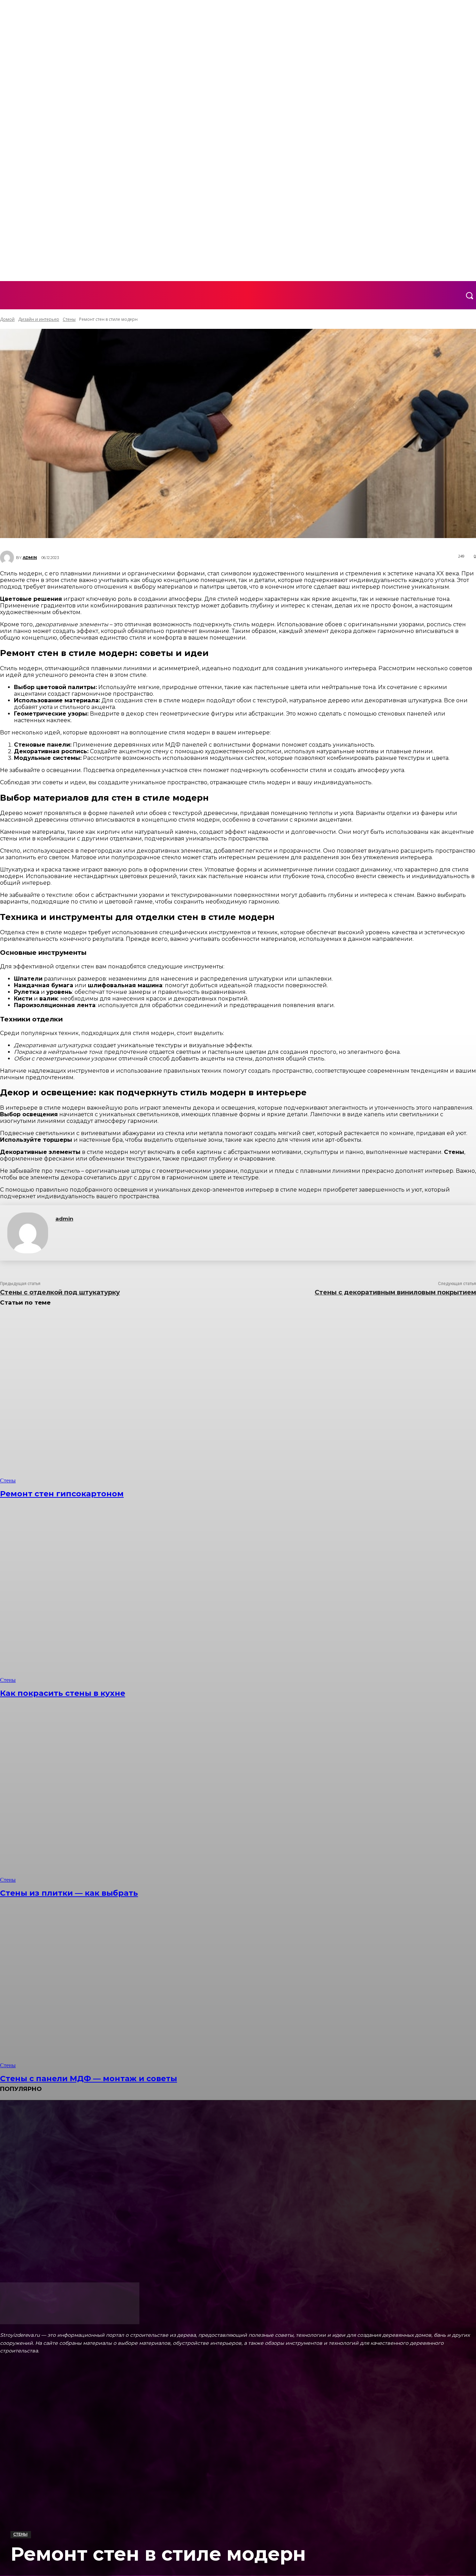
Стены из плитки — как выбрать (69, 1893)
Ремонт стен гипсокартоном (62, 1494)
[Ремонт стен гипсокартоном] (122, 1399)
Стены (20, 2534)
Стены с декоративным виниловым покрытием (395, 1292)
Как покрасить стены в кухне (63, 1693)
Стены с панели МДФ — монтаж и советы (89, 2079)
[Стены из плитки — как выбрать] (122, 1798)
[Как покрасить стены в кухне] (122, 1598)
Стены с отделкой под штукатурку (60, 1292)
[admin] (28, 1233)
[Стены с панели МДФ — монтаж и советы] (122, 1983)
